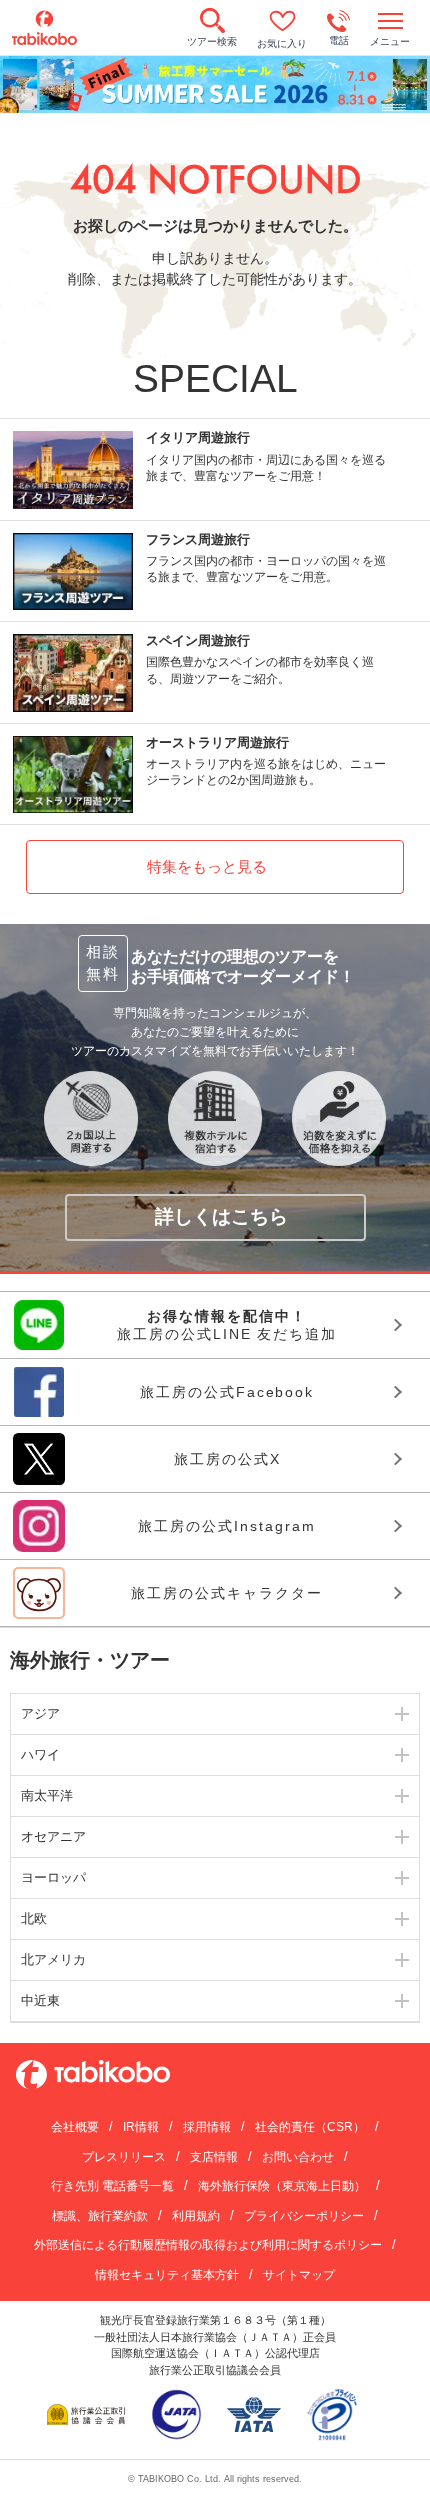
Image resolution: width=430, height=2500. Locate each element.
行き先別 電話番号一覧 (112, 2186)
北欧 (34, 1918)
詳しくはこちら (221, 1216)
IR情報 (141, 2127)
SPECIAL (215, 378)
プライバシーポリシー (304, 2216)
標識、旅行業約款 (100, 2216)
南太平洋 (47, 1795)
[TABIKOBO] (44, 28)
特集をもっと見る (207, 866)
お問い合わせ (298, 2157)
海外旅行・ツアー (90, 1660)
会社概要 (75, 2127)
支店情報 (214, 2157)
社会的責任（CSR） (310, 2127)
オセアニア (53, 1836)
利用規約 (196, 2216)
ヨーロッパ (53, 1877)
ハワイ (40, 1754)
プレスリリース (124, 2157)
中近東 (40, 2000)
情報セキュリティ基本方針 (167, 2275)
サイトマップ (299, 2275)
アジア (40, 1713)
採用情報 (207, 2127)
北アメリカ (53, 1959)
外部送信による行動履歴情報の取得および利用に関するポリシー (208, 2245)
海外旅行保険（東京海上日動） (282, 2186)
